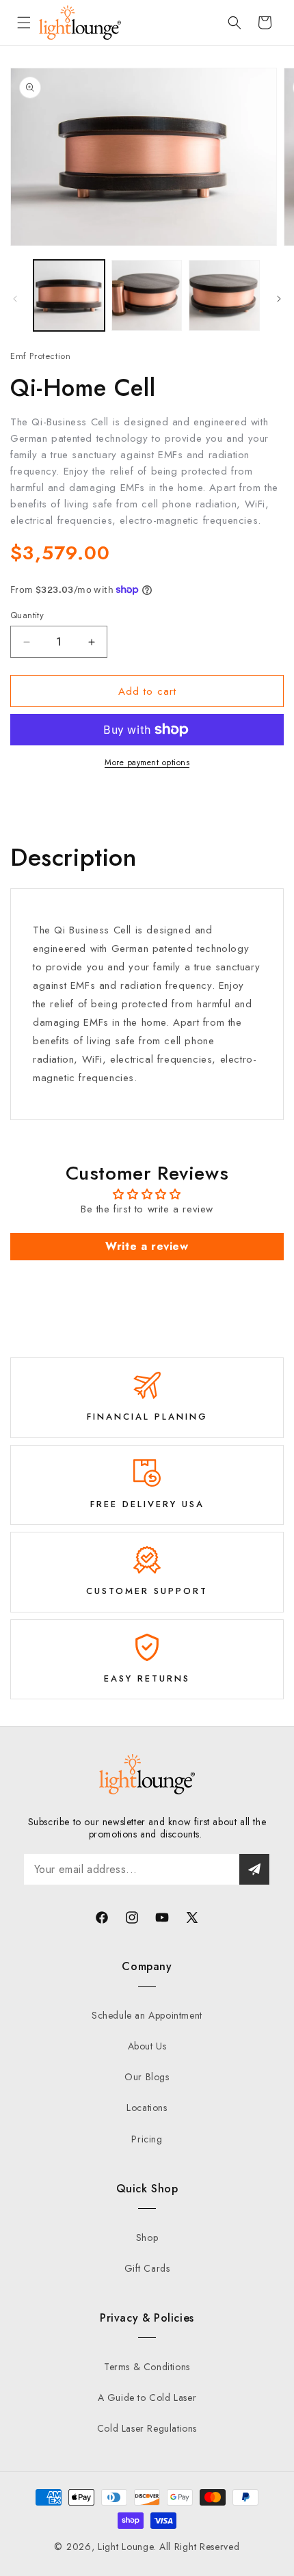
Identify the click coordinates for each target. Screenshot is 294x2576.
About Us (147, 2046)
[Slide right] (279, 299)
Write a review (147, 1246)
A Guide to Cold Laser (147, 2398)
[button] (24, 23)
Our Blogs (147, 2077)
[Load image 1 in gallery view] (69, 295)
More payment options (147, 762)
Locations (147, 2108)
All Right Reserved (200, 2547)
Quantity (27, 615)
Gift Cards (147, 2268)
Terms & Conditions (147, 2367)
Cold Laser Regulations (147, 2428)
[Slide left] (15, 299)
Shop (147, 2238)
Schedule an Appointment (147, 2015)
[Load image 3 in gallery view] (224, 295)
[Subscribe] (254, 1869)
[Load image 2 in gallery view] (147, 295)
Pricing (147, 2139)
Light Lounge (125, 2547)
